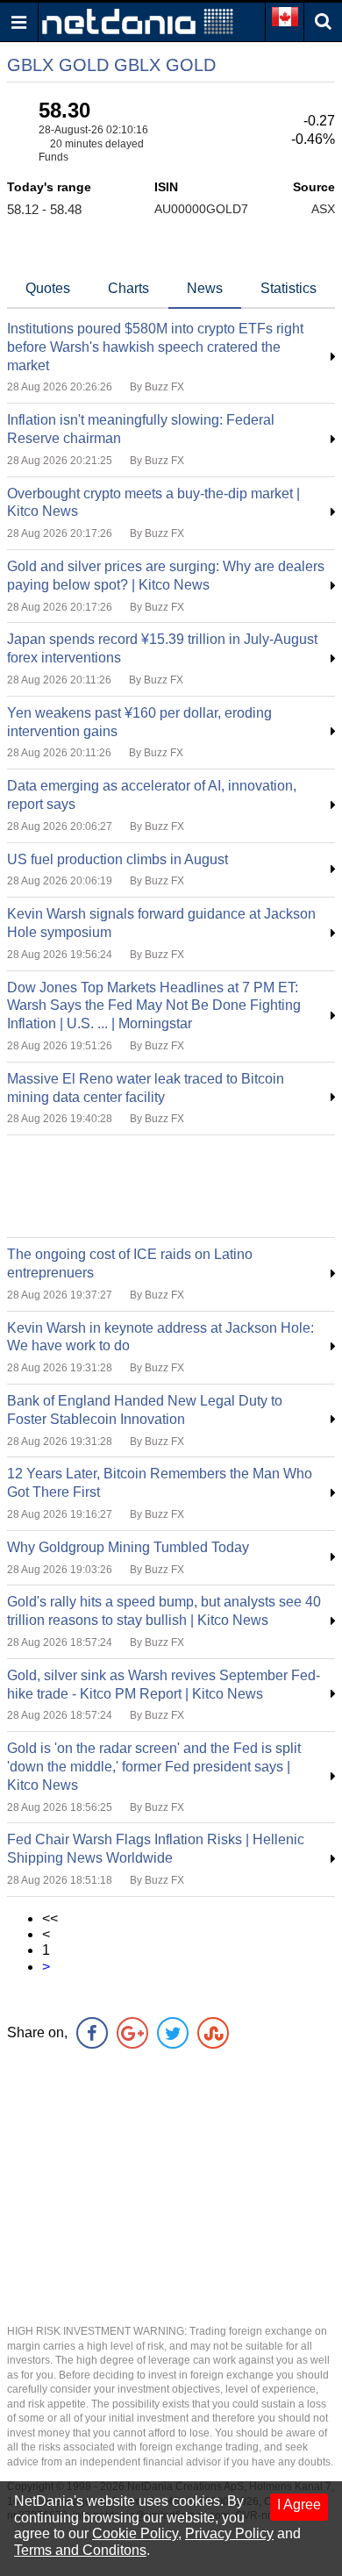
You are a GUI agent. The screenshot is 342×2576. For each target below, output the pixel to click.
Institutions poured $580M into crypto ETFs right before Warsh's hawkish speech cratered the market (155, 347)
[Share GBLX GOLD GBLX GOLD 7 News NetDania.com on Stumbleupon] (213, 2033)
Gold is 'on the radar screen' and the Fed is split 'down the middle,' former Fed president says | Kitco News (154, 1767)
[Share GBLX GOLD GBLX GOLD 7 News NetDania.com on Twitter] (173, 2033)
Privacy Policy (229, 2533)
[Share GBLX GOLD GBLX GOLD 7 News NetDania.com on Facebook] (92, 2033)
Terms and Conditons (80, 2550)
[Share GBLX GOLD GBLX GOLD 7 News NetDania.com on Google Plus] (132, 2033)
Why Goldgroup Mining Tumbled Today (128, 1547)
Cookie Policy (135, 2533)
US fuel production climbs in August (118, 859)
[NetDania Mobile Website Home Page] (138, 21)
